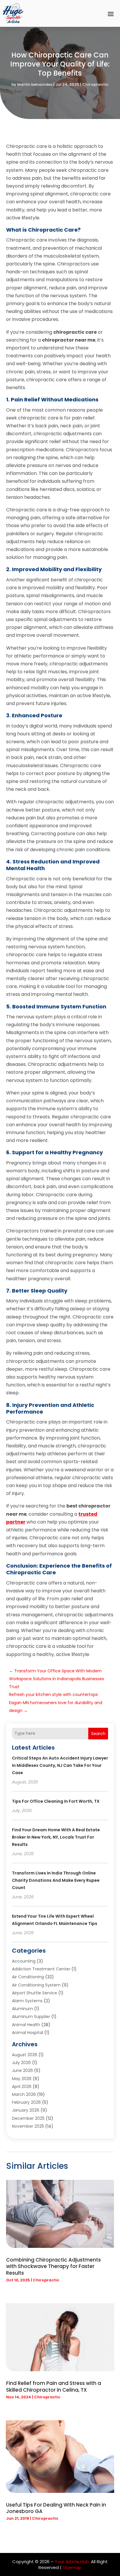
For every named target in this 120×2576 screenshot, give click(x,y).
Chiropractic (95, 84)
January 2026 (26, 2110)
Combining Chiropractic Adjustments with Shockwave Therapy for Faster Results (53, 2266)
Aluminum (22, 2009)
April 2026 (22, 2087)
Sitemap (72, 2567)
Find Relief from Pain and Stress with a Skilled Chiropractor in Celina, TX (54, 2386)
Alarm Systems (27, 2001)
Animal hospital (28, 2033)
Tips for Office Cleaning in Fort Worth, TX (56, 1801)
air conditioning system (36, 1985)
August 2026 (25, 2055)
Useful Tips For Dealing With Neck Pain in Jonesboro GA (56, 2508)
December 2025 (28, 2118)
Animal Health (26, 2025)
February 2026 (26, 2102)
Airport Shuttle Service (35, 1993)
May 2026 (22, 2079)
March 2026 (24, 2094)
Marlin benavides (35, 84)
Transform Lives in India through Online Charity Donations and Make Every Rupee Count (56, 1880)
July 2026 (21, 2063)
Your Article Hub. (72, 2562)
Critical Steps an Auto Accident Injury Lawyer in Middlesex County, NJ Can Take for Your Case (60, 1765)
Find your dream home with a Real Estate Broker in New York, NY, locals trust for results (56, 1837)
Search (98, 1734)
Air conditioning (28, 1977)
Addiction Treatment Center (41, 1969)
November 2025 (28, 2126)
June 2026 (22, 2070)
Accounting (24, 1961)
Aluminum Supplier (31, 2017)
